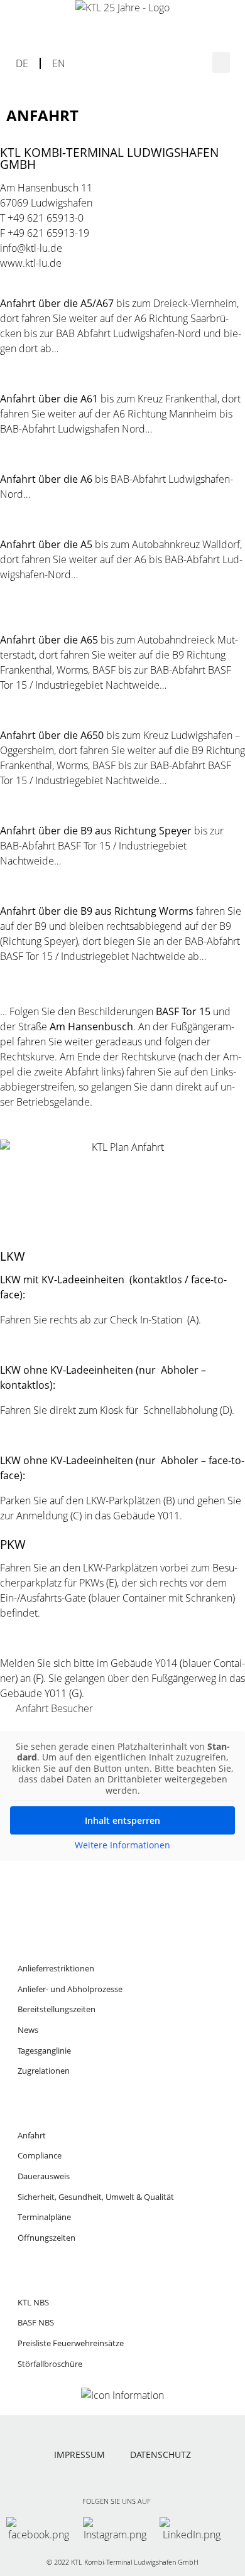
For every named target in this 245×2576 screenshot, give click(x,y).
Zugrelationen (44, 2071)
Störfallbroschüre (50, 2364)
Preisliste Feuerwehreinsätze (71, 2343)
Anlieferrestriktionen (56, 1968)
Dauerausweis (44, 2176)
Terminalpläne (44, 2217)
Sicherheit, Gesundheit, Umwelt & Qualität (96, 2197)
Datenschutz (161, 2455)
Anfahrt (32, 2135)
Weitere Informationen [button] (122, 1845)
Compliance (40, 2155)
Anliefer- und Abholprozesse (70, 1989)
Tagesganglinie (44, 2051)
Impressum (79, 2455)
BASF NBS (36, 2322)
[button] (221, 62)
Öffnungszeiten (46, 2238)
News (28, 2030)
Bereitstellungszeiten (57, 2009)
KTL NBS (33, 2302)
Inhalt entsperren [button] (122, 1820)
